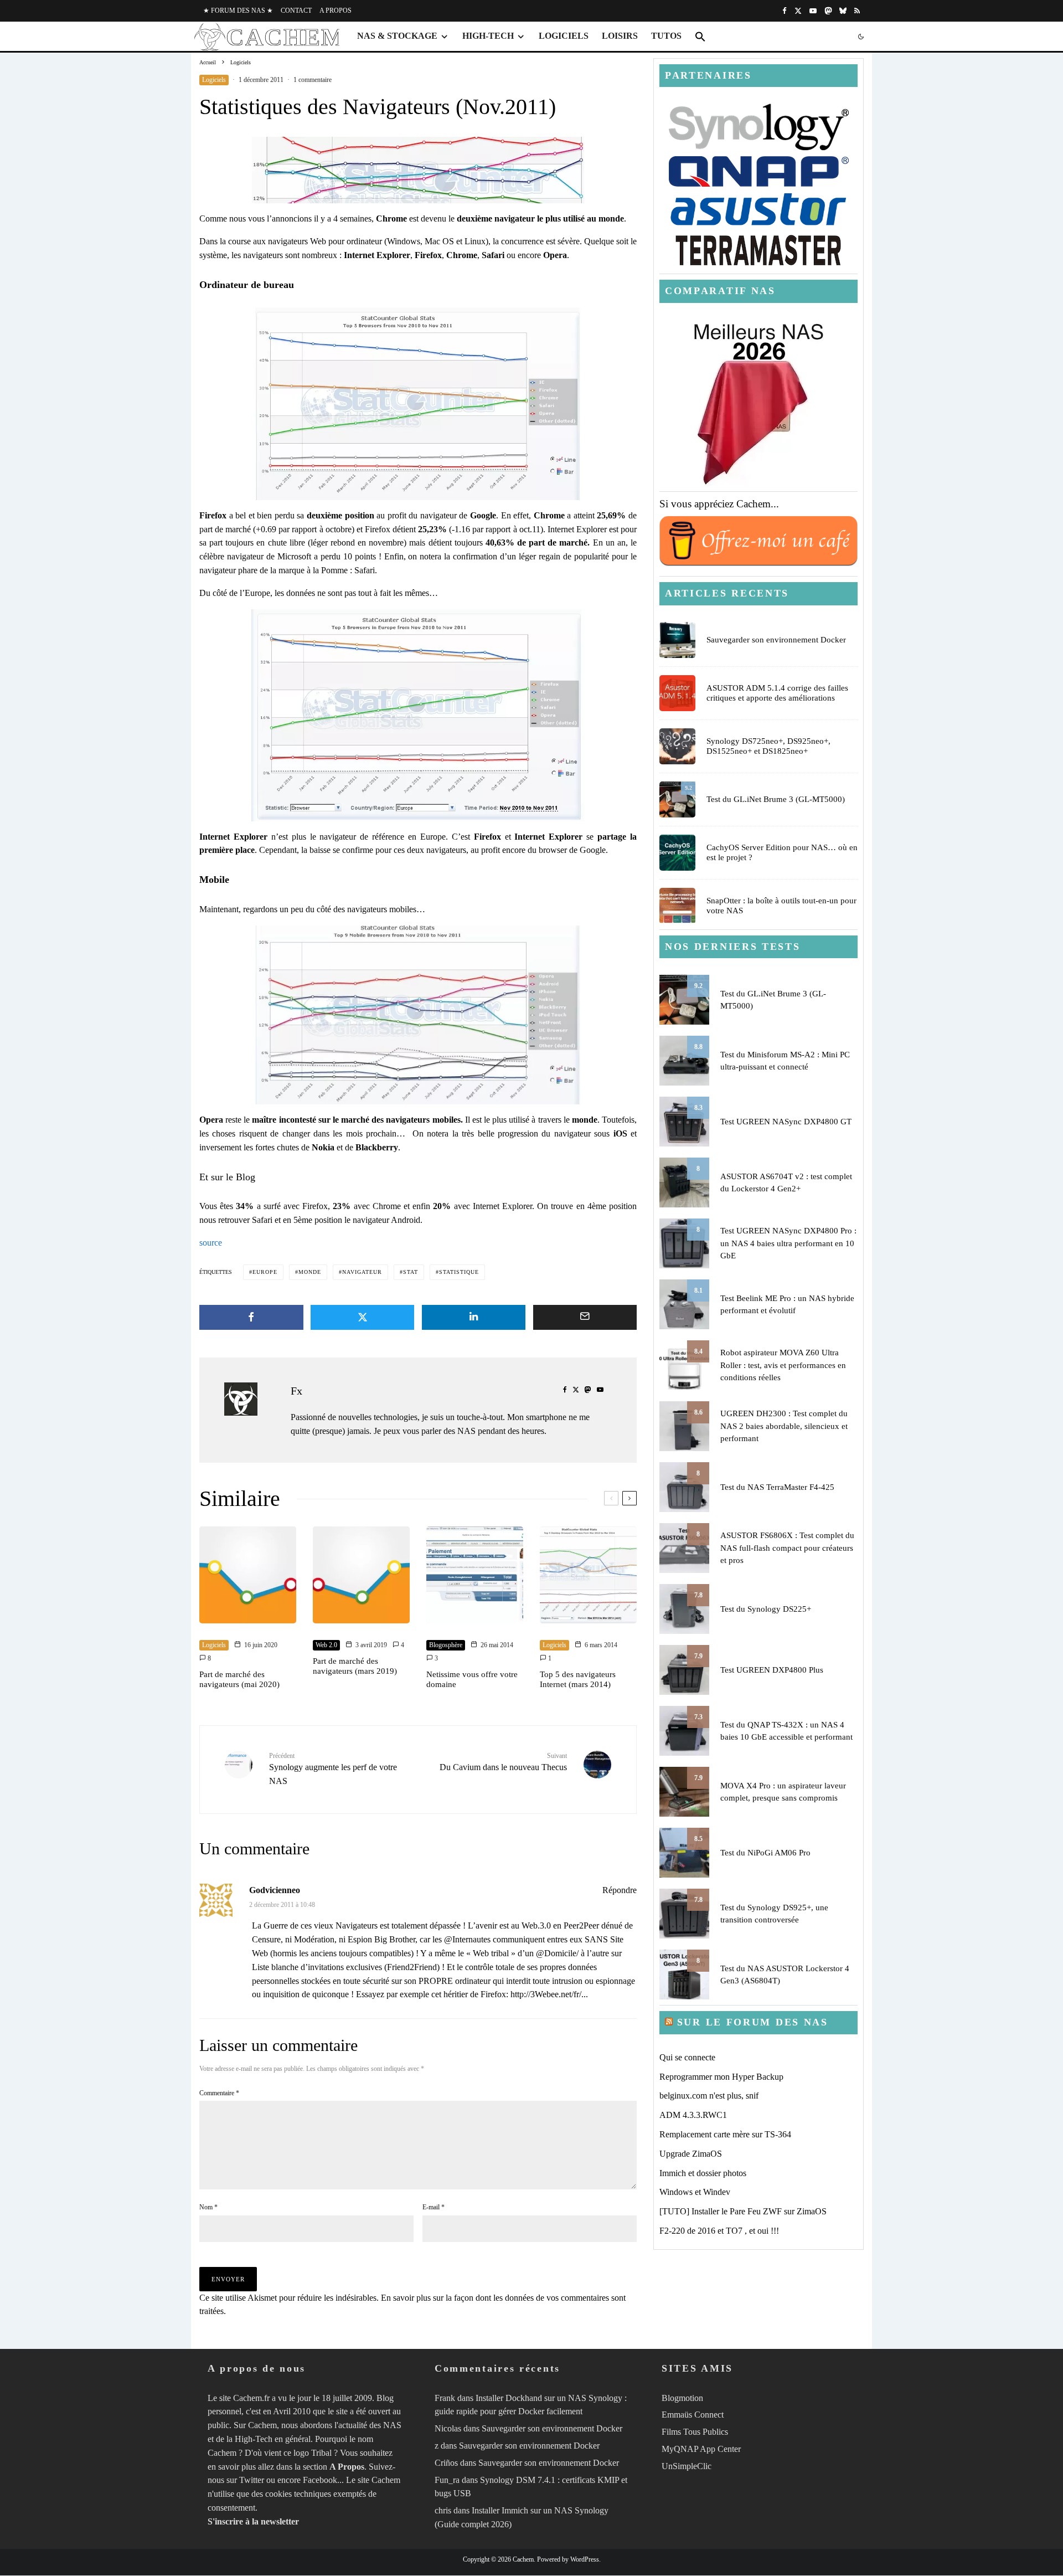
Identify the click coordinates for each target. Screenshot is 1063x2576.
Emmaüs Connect (693, 2415)
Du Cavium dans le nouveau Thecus (503, 1762)
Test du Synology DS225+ (766, 1609)
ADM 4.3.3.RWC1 (693, 2115)
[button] (700, 37)
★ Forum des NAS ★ (238, 11)
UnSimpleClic (687, 2466)
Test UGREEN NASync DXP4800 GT (786, 1122)
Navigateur (362, 1272)
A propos (336, 11)
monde (310, 1272)
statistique (459, 1272)
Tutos (666, 36)
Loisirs (620, 36)
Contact (296, 11)
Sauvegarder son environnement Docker (776, 640)
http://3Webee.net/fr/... (549, 1994)
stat (411, 1272)
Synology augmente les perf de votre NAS (333, 1769)
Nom (208, 2207)
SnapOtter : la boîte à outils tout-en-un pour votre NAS (781, 906)
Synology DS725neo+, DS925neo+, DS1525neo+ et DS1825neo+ (768, 746)
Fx (296, 1391)
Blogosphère (446, 1645)
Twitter (252, 2480)
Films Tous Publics (695, 2432)
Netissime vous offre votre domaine (472, 1679)
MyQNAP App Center (701, 2449)
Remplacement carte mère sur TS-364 (725, 2134)
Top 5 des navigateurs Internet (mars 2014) (578, 1679)
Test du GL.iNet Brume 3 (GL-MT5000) (776, 799)
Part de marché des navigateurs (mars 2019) (355, 1666)
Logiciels (564, 36)
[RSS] (857, 11)
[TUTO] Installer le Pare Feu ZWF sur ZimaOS (743, 2211)
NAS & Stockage (397, 36)
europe (265, 1272)
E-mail (434, 2207)
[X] (798, 11)
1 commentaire (313, 80)
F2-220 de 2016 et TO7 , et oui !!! (719, 2231)
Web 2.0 (326, 1645)
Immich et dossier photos (703, 2173)
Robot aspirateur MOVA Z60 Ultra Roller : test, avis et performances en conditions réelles (783, 1365)
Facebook (320, 2480)
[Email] (585, 1317)
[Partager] (251, 1317)
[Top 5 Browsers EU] (418, 715)
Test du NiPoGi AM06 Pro (765, 1853)
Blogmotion (682, 2398)
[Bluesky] (843, 11)
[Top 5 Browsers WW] (418, 404)
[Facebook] (785, 11)
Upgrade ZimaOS (691, 2154)
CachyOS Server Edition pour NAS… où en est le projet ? (782, 852)
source (211, 1243)
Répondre (620, 1890)
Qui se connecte (687, 2057)
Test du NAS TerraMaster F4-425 (777, 1487)
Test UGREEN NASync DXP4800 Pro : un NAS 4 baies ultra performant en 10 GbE (788, 1243)
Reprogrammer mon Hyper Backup (721, 2077)
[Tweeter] (363, 1317)
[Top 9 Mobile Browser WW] (418, 1015)
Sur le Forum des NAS (753, 2022)
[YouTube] (813, 11)
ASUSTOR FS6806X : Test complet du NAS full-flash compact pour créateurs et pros (787, 1548)
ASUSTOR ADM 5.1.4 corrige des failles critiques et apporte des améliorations (777, 693)
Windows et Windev (695, 2192)
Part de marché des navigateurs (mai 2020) (239, 1679)
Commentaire (219, 2093)
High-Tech (488, 36)
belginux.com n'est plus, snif (709, 2096)
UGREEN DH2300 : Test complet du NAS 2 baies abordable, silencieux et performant (784, 1426)
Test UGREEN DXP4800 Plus (772, 1670)
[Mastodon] (828, 11)
